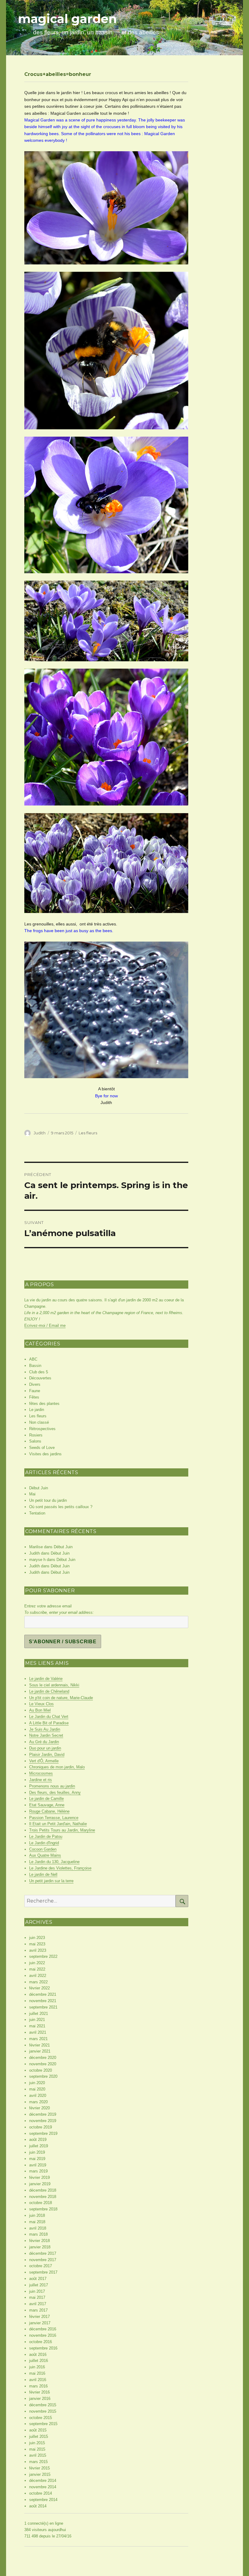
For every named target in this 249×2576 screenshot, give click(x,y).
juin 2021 (37, 2020)
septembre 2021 (43, 2007)
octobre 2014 (41, 2493)
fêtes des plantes (44, 1404)
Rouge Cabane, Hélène (49, 1811)
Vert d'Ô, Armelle (44, 1761)
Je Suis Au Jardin (45, 1729)
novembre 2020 (43, 2064)
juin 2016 (37, 2367)
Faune (35, 1391)
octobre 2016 (41, 2342)
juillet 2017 (39, 2285)
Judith (40, 1133)
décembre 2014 (43, 2481)
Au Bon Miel (40, 1710)
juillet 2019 (39, 2146)
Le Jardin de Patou (46, 1837)
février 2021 (39, 2045)
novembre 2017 (43, 2260)
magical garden (67, 19)
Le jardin (37, 1410)
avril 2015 (38, 2455)
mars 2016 (38, 2386)
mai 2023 (37, 1944)
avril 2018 (38, 2228)
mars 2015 (38, 2462)
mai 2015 (37, 2449)
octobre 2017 (41, 2266)
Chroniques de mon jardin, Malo (57, 1767)
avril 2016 (38, 2380)
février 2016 (39, 2392)
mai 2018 (37, 2222)
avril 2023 (38, 1950)
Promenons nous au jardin (52, 1786)
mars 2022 (38, 1982)
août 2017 (38, 2279)
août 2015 (38, 2430)
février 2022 (39, 1988)
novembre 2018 (43, 2197)
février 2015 (39, 2468)
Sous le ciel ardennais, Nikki (54, 1685)
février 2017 (39, 2317)
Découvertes (40, 1378)
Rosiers (36, 1435)
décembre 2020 (43, 2058)
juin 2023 (37, 1938)
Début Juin (39, 1488)
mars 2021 (38, 2039)
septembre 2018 (43, 2209)
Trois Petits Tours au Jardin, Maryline (62, 1830)
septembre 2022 (43, 1956)
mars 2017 (38, 2310)
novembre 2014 (43, 2487)
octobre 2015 (41, 2418)
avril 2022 (38, 1976)
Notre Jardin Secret (46, 1735)
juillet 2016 (39, 2361)
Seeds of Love (42, 1448)
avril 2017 (38, 2304)
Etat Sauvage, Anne (47, 1805)
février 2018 (39, 2241)
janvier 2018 (40, 2247)
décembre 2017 (43, 2253)
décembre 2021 (43, 1994)
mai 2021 (37, 2026)
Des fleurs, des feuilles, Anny (55, 1792)
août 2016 (38, 2355)
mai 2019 (37, 2159)
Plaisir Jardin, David (47, 1755)
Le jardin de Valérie (46, 1679)
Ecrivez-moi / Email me (45, 1325)
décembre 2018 (43, 2190)
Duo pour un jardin (45, 1748)
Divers (35, 1384)
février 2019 (39, 2177)
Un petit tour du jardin (48, 1500)
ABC (33, 1359)
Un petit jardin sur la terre (51, 1881)
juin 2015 (37, 2443)
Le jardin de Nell (43, 1874)
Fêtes (34, 1397)
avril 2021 (38, 2032)
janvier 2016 (40, 2399)
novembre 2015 (43, 2411)
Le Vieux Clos (41, 1704)
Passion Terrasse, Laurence (54, 1818)
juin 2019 (37, 2152)
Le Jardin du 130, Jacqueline (54, 1862)
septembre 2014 (43, 2500)
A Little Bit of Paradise (49, 1723)
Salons (35, 1441)
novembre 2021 (43, 2001)
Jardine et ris (41, 1780)
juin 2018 (37, 2215)
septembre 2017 (43, 2272)
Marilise (36, 1547)
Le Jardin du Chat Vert (49, 1717)
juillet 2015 (39, 2436)
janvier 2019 (40, 2184)
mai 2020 (37, 2089)
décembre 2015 (43, 2405)
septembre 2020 (43, 2076)
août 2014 (38, 2506)
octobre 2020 (41, 2070)
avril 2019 (38, 2165)
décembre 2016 (43, 2329)
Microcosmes (41, 1773)
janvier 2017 (40, 2323)
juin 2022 (37, 1963)
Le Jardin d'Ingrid (44, 1843)
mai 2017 (37, 2297)
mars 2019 (38, 2171)
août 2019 (38, 2140)
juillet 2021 (39, 2014)
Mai (32, 1494)
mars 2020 (38, 2102)
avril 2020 (38, 2096)
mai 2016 (37, 2373)
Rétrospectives (42, 1429)
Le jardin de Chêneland (49, 1691)
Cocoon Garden (43, 1849)
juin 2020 (37, 2083)
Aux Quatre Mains (45, 1855)
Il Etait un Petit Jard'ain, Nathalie (58, 1824)
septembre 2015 (43, 2424)
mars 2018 (38, 2234)
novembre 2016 (43, 2335)
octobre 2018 (41, 2203)
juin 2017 (37, 2291)
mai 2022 (37, 1969)
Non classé (39, 1422)
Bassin (35, 1366)
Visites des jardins (45, 1454)
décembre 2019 (43, 2114)
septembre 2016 (43, 2348)
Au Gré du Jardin (44, 1742)
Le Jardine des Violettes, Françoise (60, 1868)
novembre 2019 (43, 2121)
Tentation (37, 1513)
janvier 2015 (40, 2474)
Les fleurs (88, 1133)
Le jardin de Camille (46, 1799)
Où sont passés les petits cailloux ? (61, 1507)
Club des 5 (39, 1372)
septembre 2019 (43, 2133)
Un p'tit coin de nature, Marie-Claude (61, 1698)
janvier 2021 (40, 2051)
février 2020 (39, 2108)
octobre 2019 (41, 2127)
